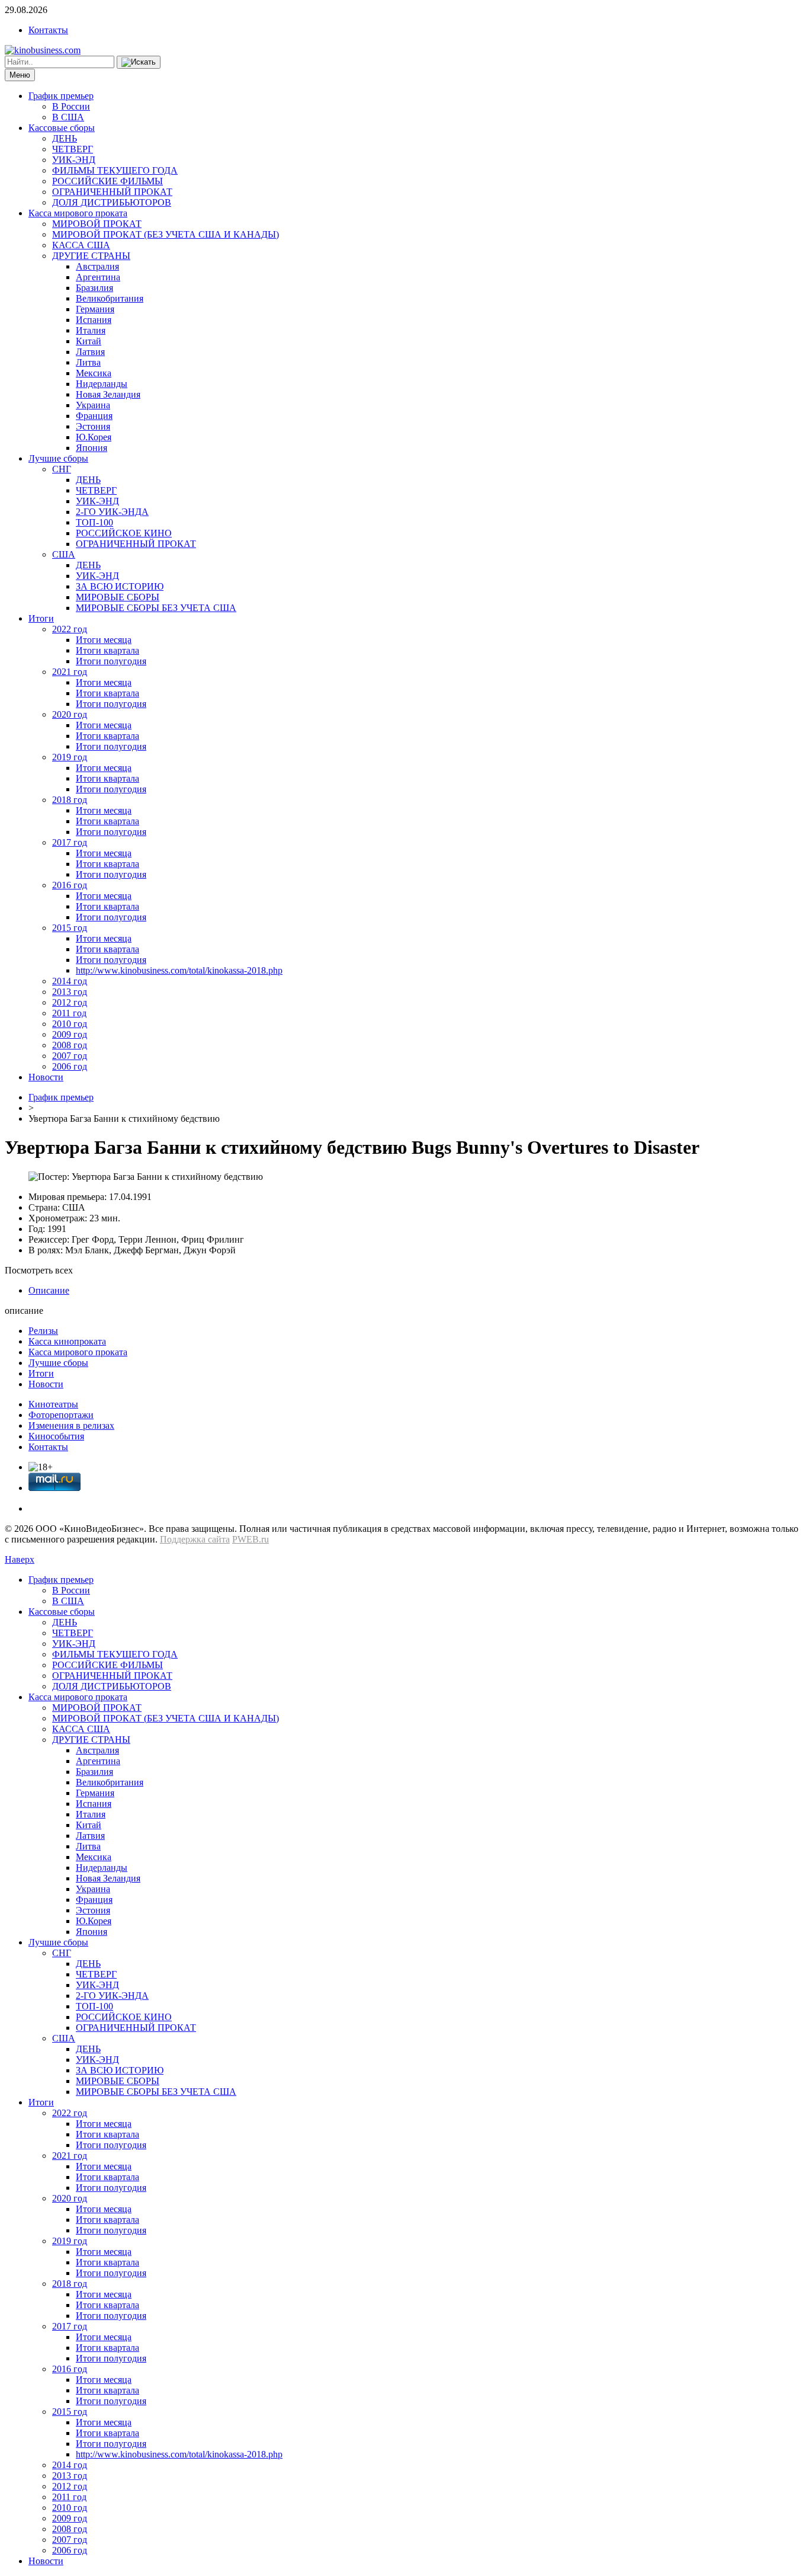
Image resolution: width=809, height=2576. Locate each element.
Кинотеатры (53, 1404)
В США (68, 117)
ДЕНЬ (65, 138)
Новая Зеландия (108, 394)
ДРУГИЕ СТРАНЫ (91, 256)
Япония (92, 448)
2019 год (70, 757)
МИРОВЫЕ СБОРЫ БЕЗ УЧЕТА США (156, 608)
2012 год (70, 1002)
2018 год (70, 800)
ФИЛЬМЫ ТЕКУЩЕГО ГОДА (115, 170)
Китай (89, 341)
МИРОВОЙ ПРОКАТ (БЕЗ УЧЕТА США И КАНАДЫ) (166, 234)
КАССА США (81, 245)
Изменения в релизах (71, 1425)
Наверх (20, 1559)
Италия (91, 330)
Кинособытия (56, 1436)
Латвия (90, 352)
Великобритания (110, 298)
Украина (93, 405)
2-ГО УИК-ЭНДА (112, 512)
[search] (139, 62)
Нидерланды (102, 384)
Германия (95, 309)
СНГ (62, 469)
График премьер (61, 96)
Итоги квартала (107, 650)
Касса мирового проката (78, 213)
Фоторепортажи (61, 1415)
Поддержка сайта (195, 1539)
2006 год (70, 1066)
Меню (20, 75)
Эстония (93, 426)
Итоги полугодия (111, 661)
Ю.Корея (94, 437)
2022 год (70, 629)
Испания (94, 320)
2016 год (70, 885)
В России (71, 106)
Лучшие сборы (58, 458)
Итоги (41, 618)
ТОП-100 (94, 522)
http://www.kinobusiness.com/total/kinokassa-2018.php (179, 970)
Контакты (48, 30)
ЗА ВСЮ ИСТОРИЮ (120, 586)
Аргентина (98, 277)
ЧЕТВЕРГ (73, 149)
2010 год (70, 1024)
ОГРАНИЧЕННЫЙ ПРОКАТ (112, 192)
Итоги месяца (104, 640)
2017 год (70, 842)
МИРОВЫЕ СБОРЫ (118, 597)
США (64, 554)
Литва (88, 362)
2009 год (70, 1034)
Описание (49, 1290)
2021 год (70, 672)
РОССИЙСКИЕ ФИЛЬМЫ (107, 181)
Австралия (97, 266)
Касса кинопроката (67, 1341)
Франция (94, 416)
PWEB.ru (251, 1539)
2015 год (70, 928)
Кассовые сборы (62, 128)
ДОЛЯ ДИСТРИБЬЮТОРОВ (112, 202)
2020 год (70, 714)
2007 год (70, 1056)
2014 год (70, 981)
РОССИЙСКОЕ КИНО (124, 533)
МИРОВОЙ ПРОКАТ (97, 224)
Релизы (43, 1331)
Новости (46, 1077)
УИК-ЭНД (74, 160)
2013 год (70, 992)
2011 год (69, 1013)
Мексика (94, 373)
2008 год (70, 1045)
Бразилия (94, 288)
